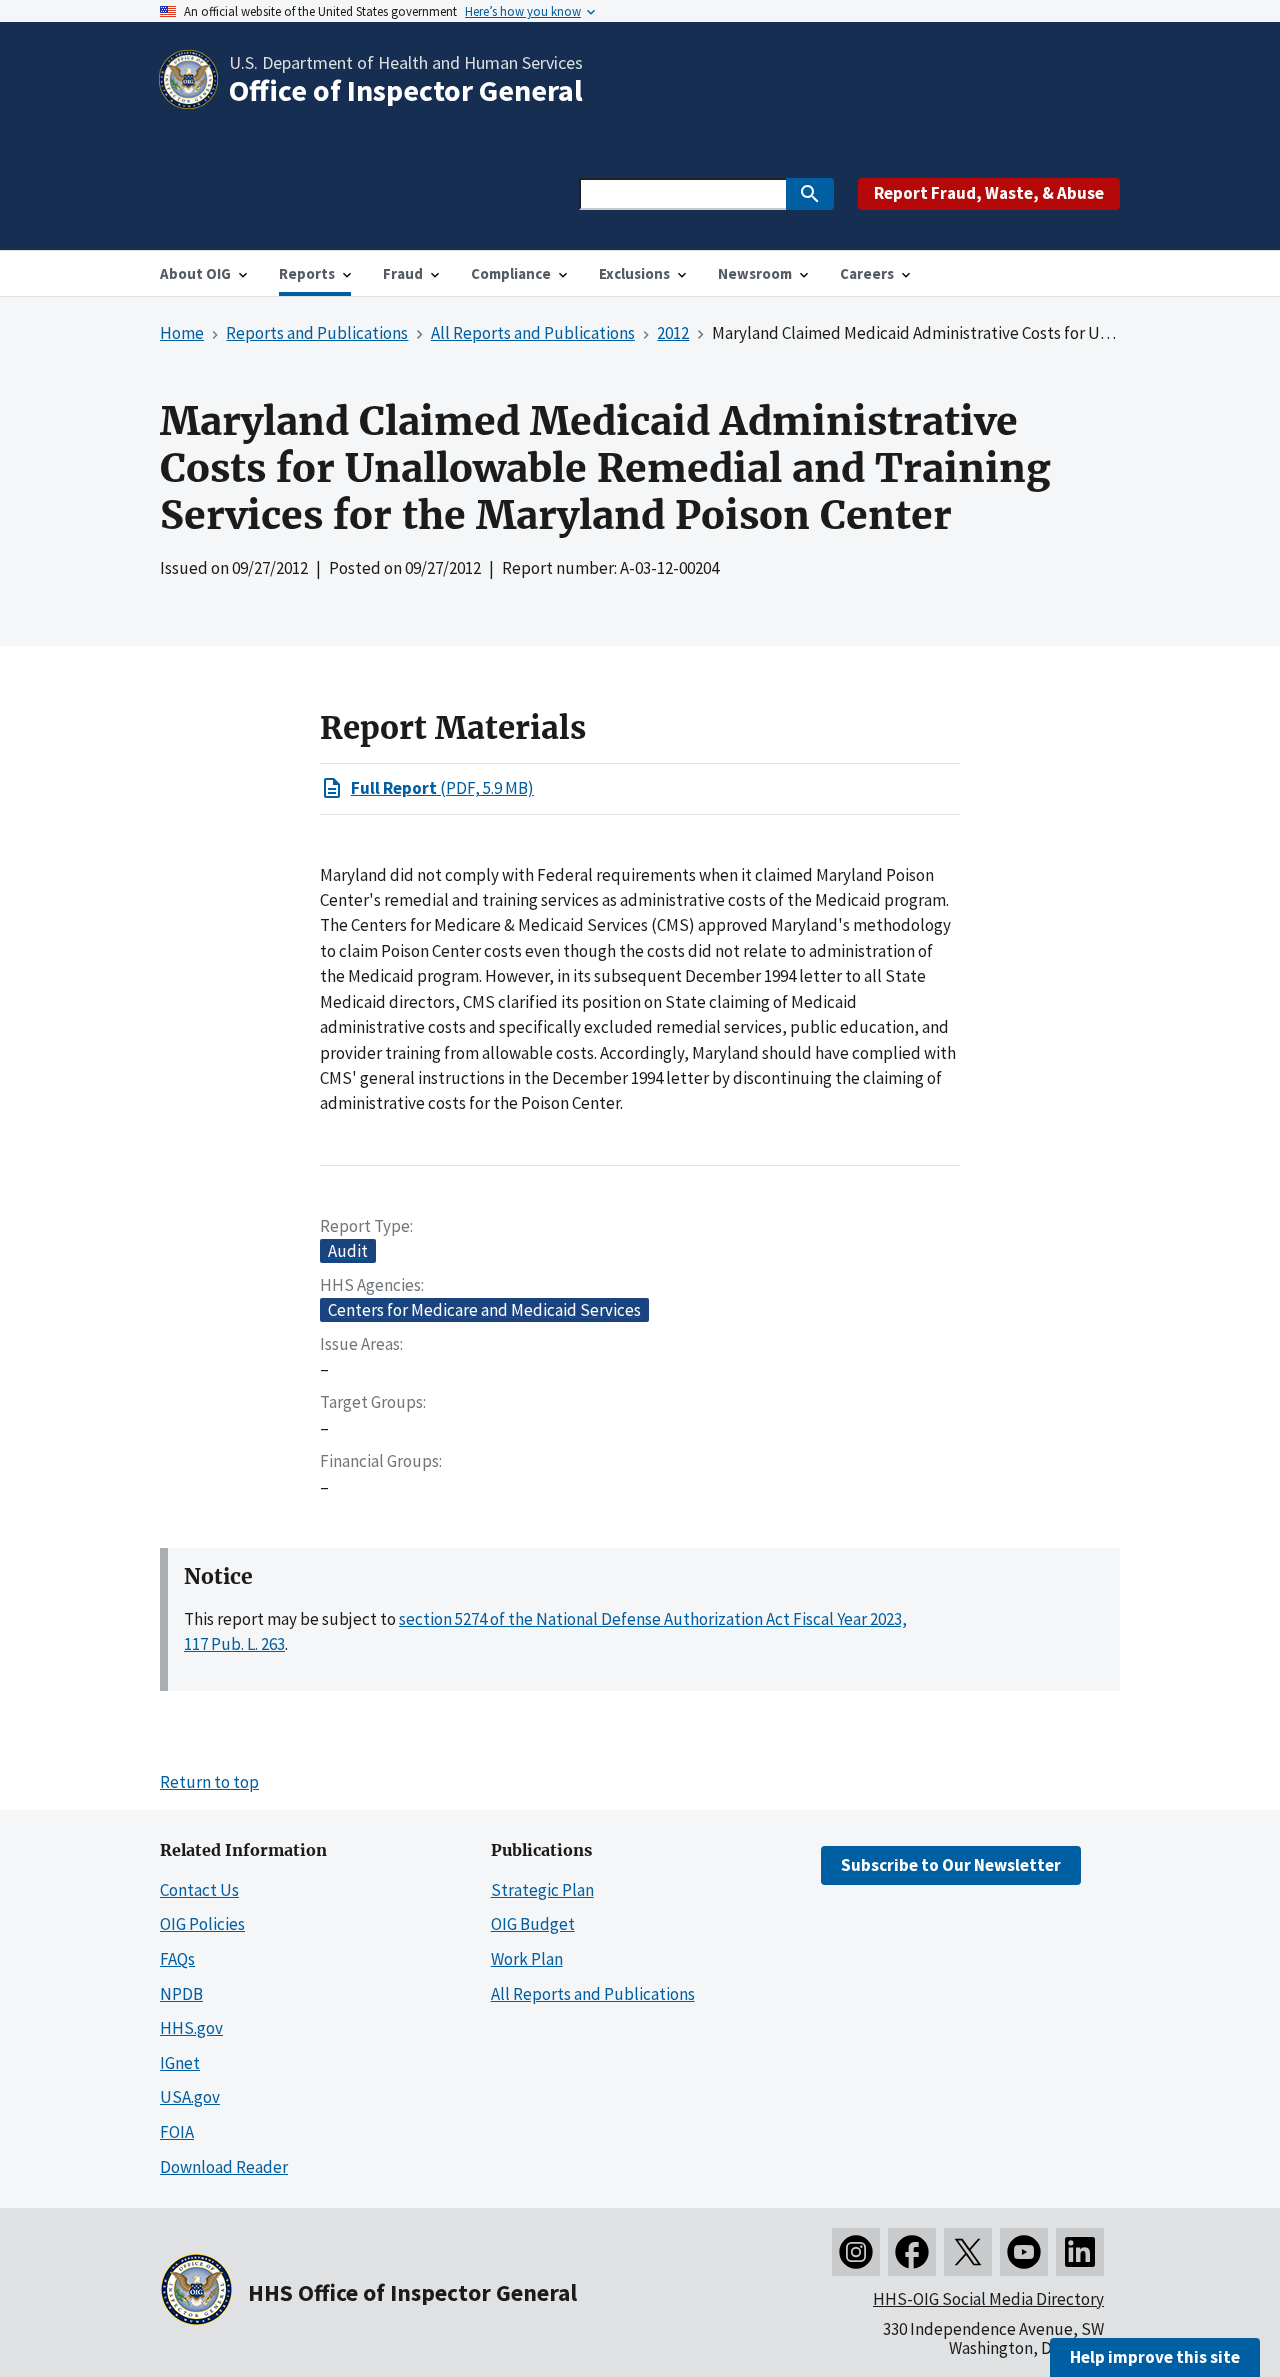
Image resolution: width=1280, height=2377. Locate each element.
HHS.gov (191, 2028)
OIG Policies (202, 1924)
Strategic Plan (542, 1890)
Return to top (209, 1782)
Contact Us (199, 1890)
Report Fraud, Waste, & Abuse (989, 193)
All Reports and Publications (593, 1994)
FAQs (177, 1959)
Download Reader (224, 2167)
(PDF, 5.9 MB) (442, 788)
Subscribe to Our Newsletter (951, 1865)
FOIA (177, 2132)
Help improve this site (1155, 2357)
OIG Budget (533, 1924)
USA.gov (190, 2097)
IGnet (180, 2063)
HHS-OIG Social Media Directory (988, 2299)
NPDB (181, 1994)
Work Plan (527, 1959)
